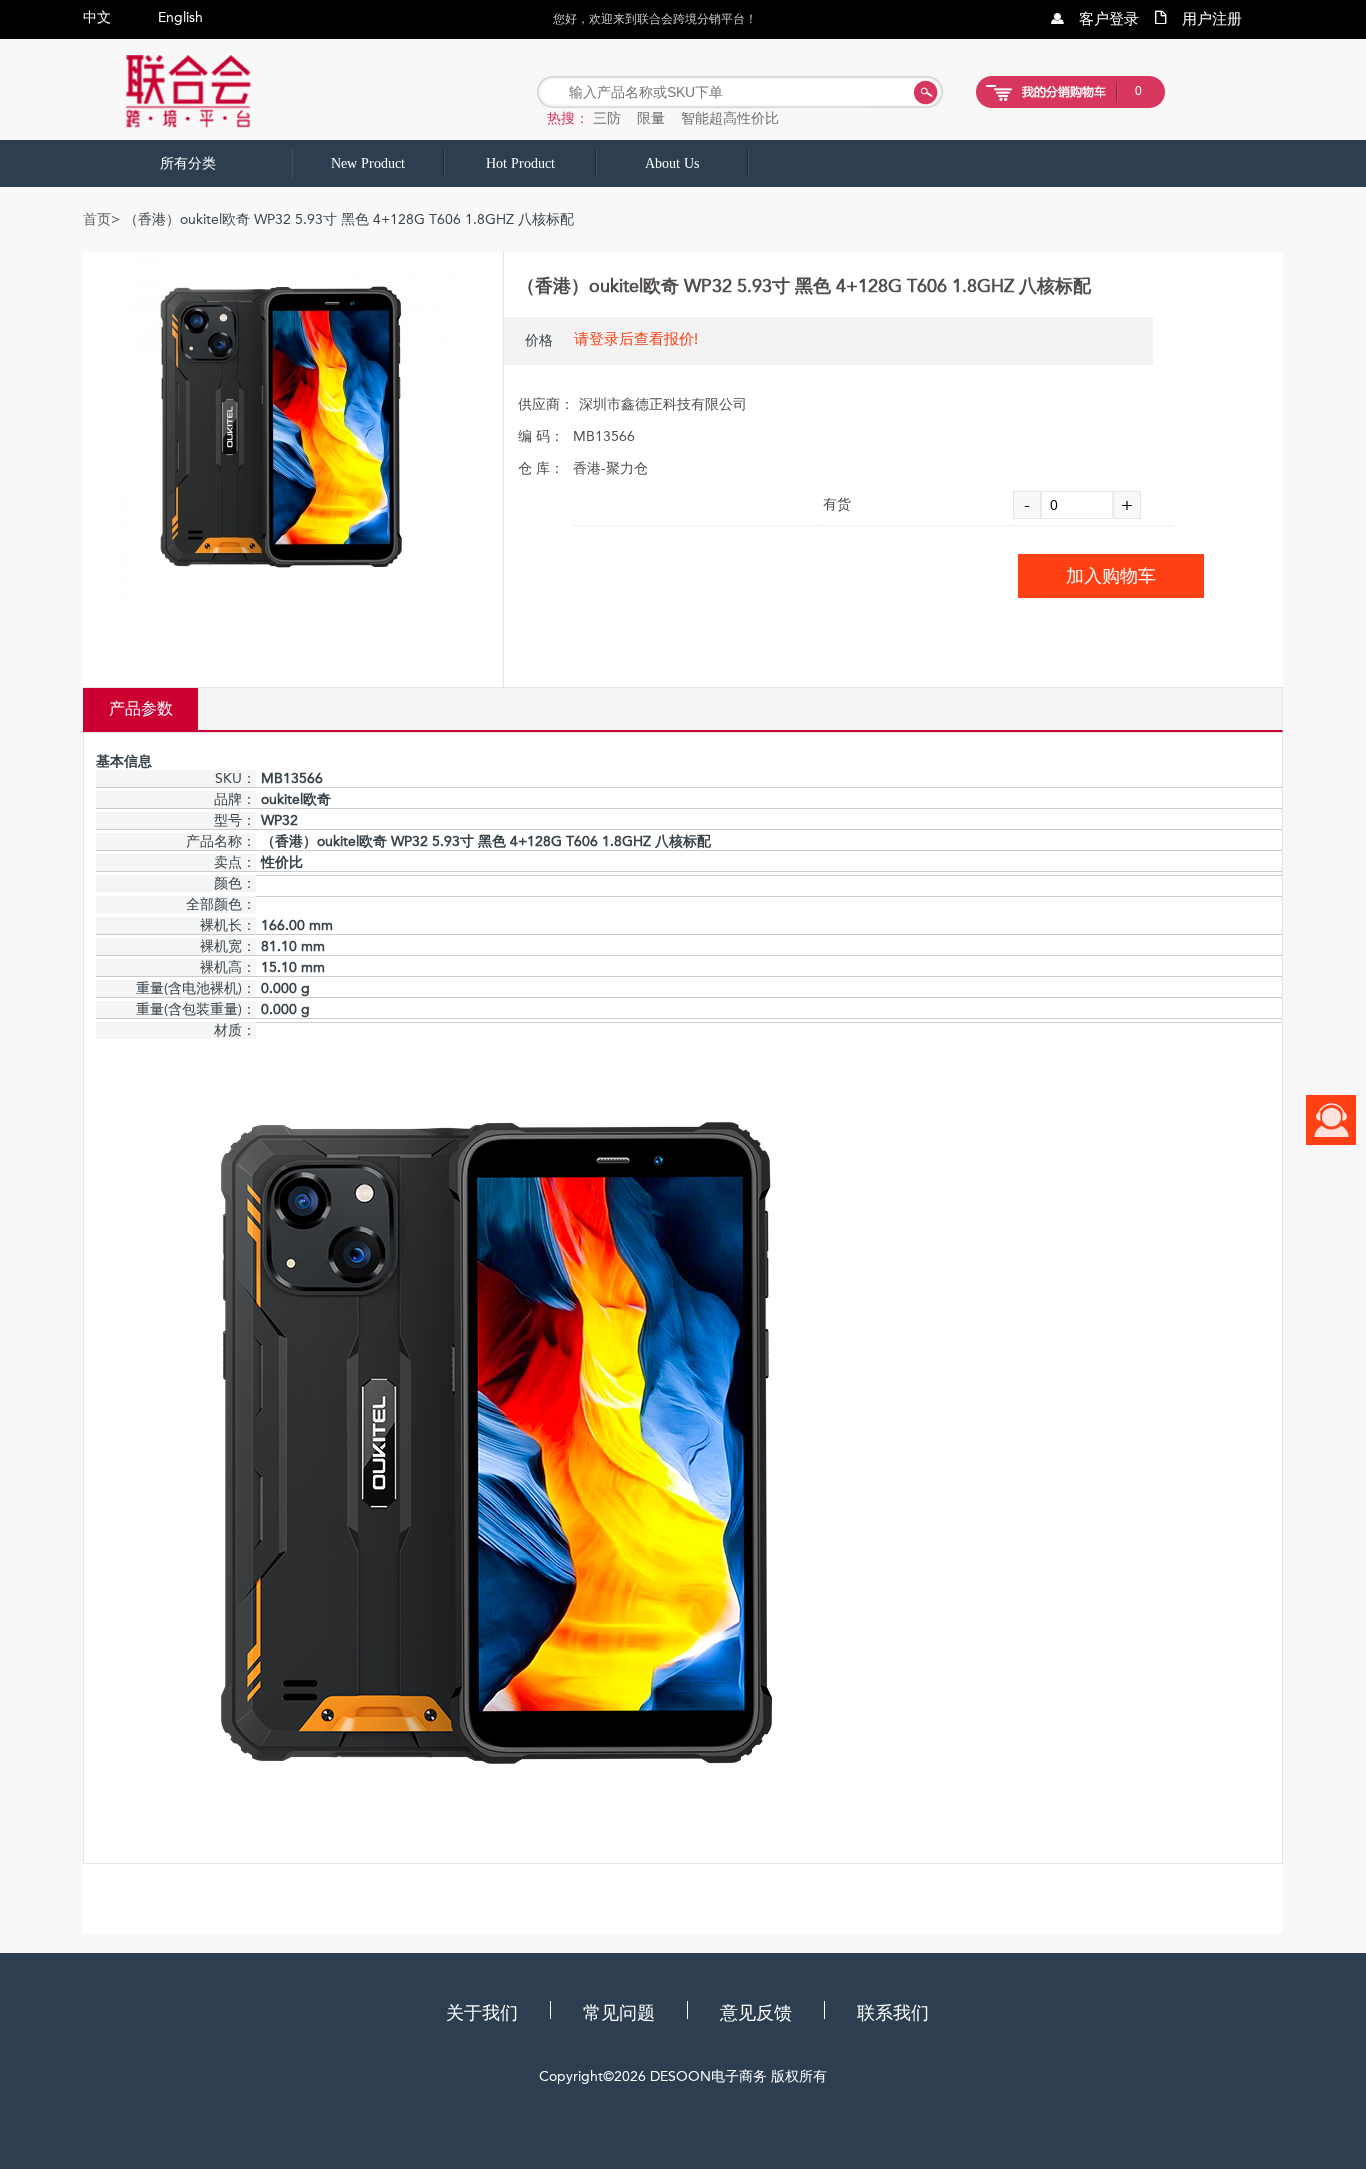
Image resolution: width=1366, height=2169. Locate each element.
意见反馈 (756, 2013)
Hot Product (520, 163)
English (180, 17)
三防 (607, 118)
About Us (672, 163)
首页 (97, 219)
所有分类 (188, 163)
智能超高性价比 (730, 118)
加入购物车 (1111, 576)
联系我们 (893, 2013)
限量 (651, 118)
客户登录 (1109, 19)
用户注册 (1212, 19)
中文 (97, 17)
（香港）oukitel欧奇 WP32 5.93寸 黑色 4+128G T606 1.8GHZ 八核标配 (804, 286)
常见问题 (619, 2013)
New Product (368, 163)
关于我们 (482, 2013)
